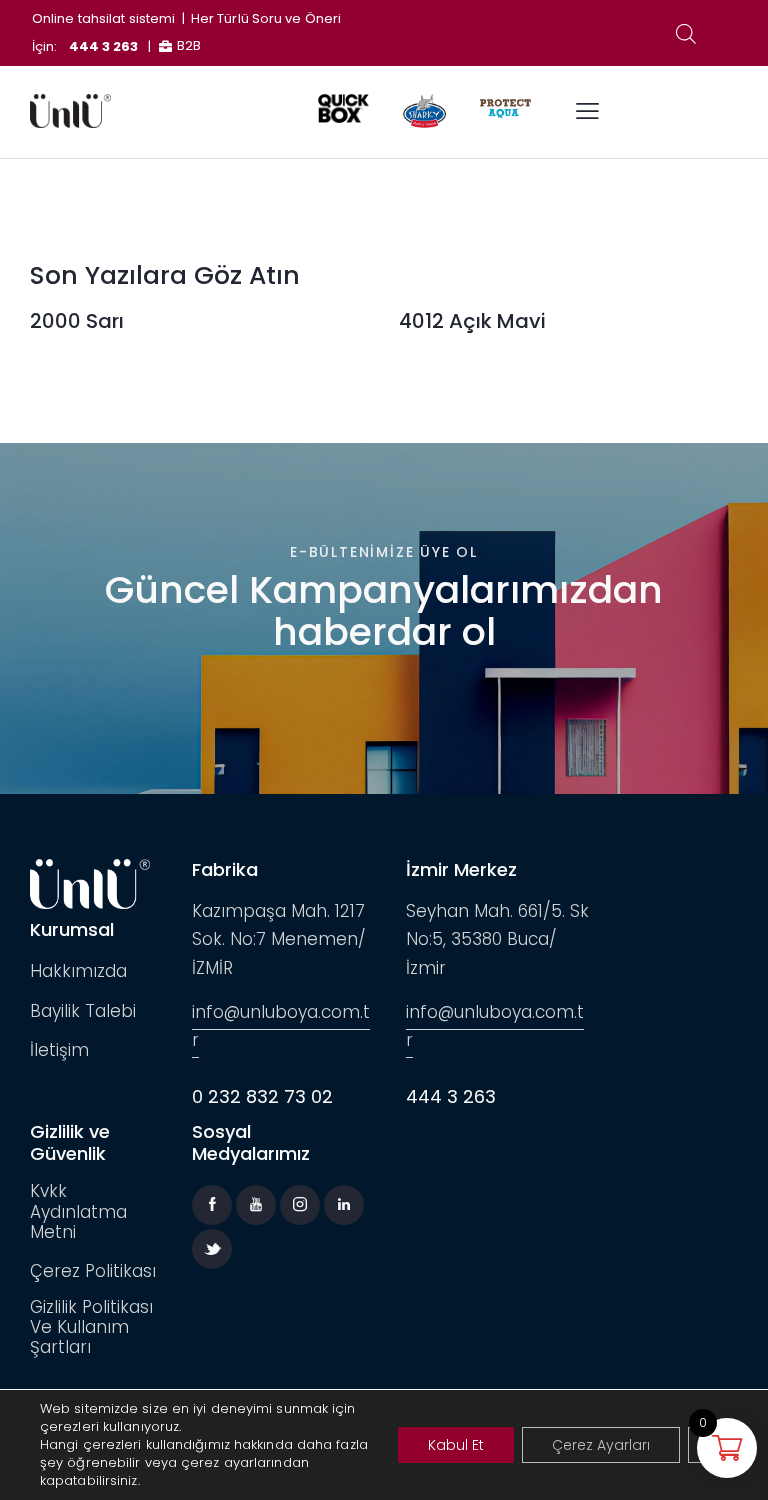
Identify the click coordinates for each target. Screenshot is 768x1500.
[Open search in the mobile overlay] (686, 34)
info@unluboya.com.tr (281, 1026)
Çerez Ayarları (601, 1445)
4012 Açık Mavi (472, 321)
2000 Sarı (77, 321)
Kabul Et (456, 1445)
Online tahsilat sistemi (103, 18)
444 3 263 (104, 46)
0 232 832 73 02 (262, 1096)
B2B (189, 45)
